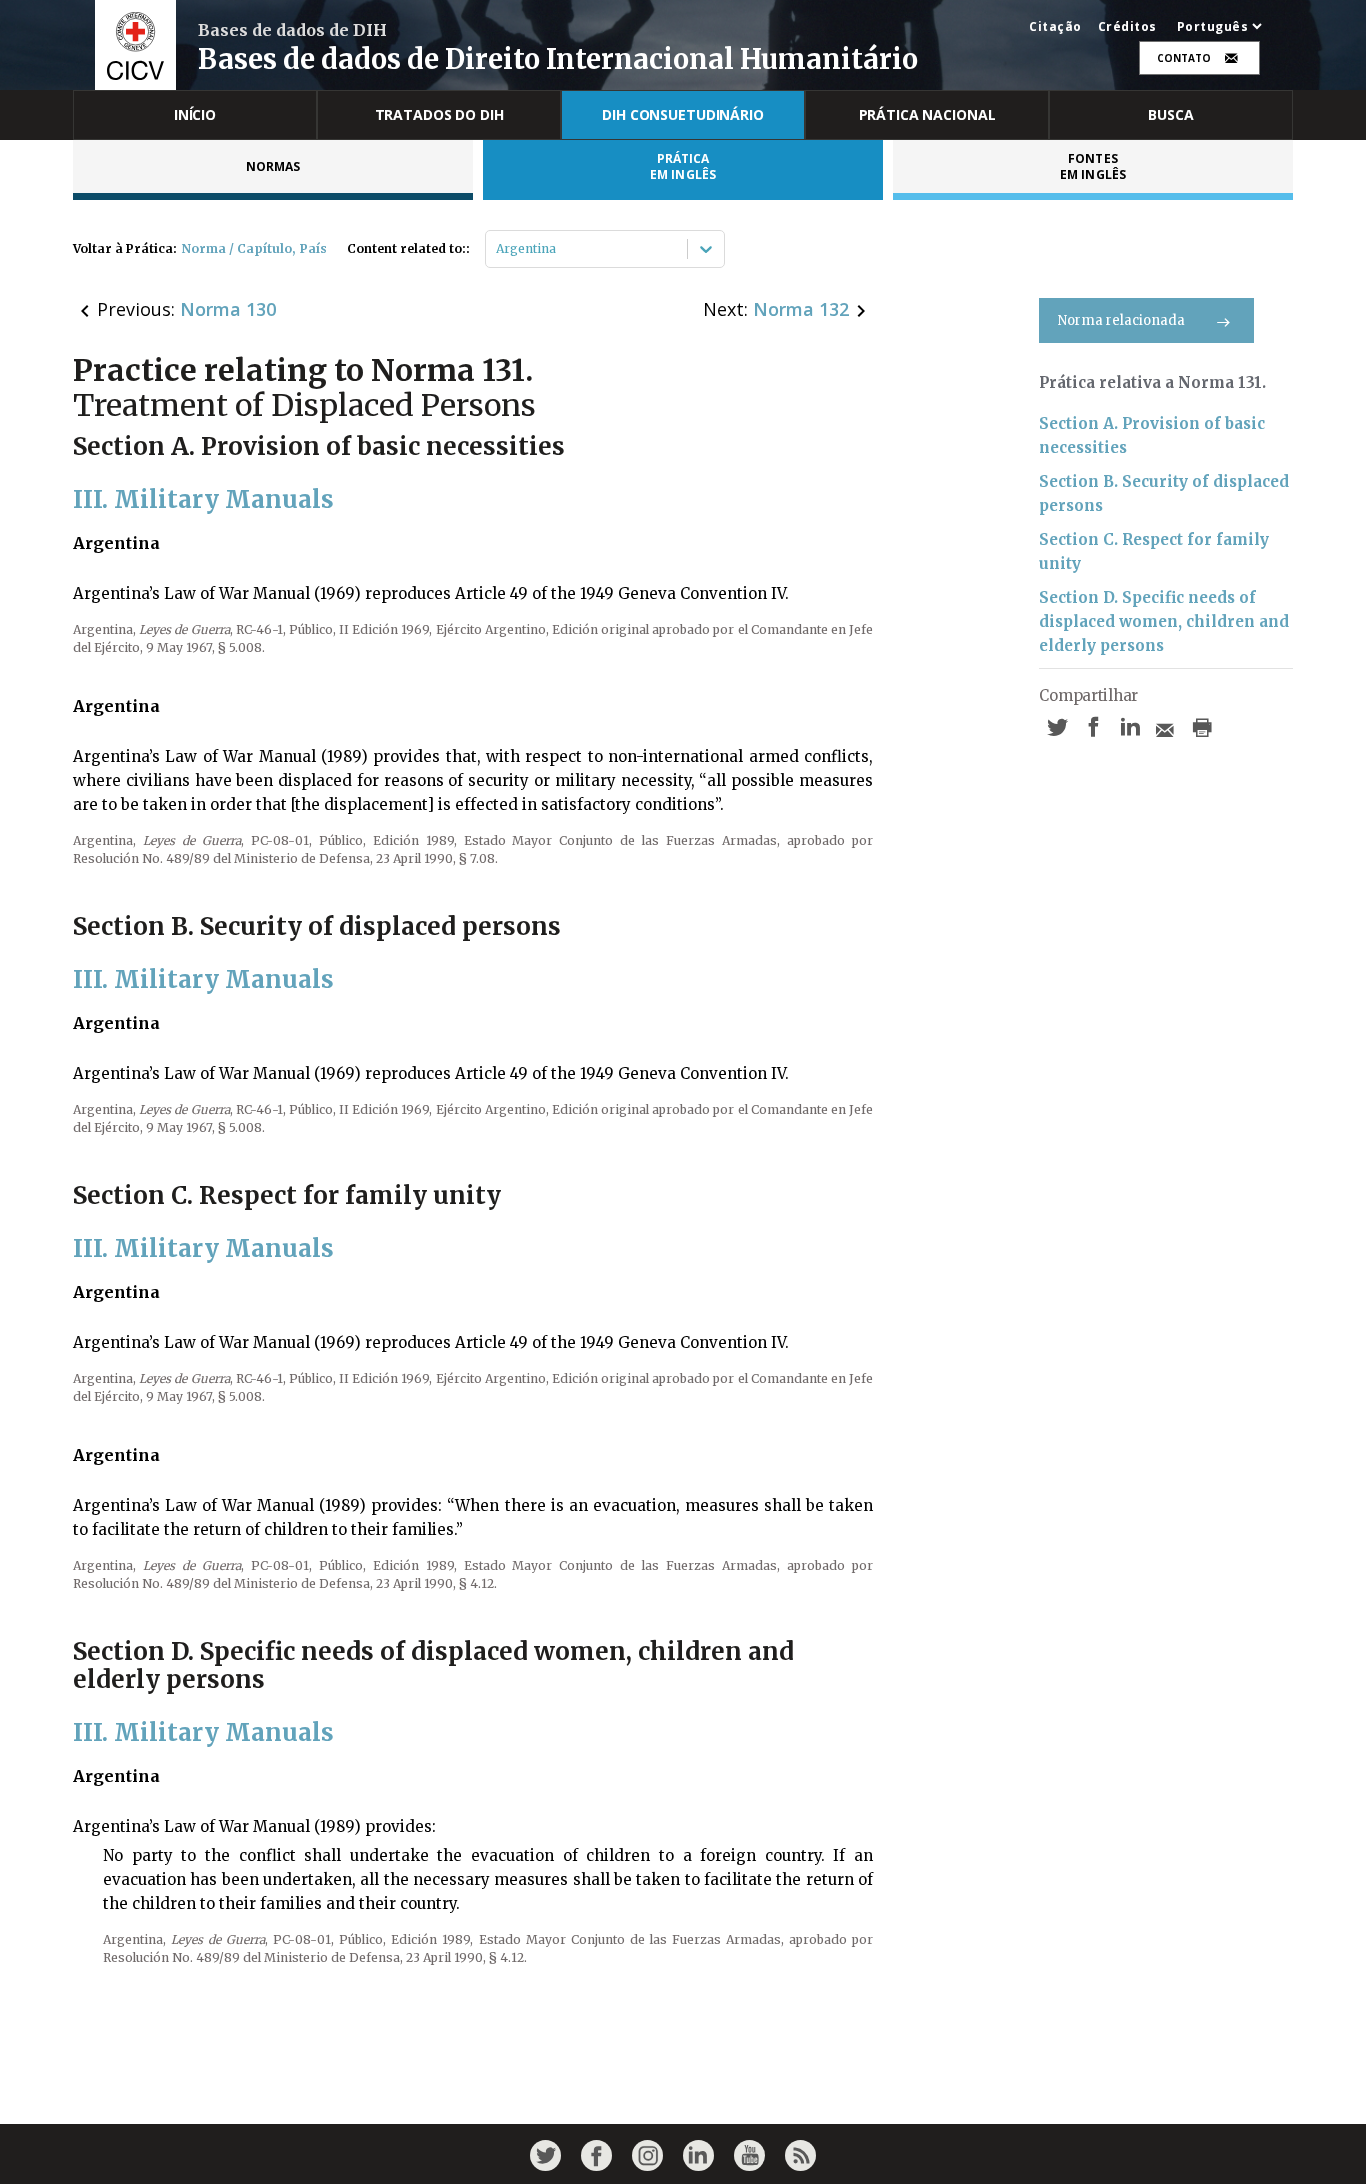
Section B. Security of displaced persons (1164, 493)
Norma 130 (228, 309)
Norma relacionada (1121, 320)
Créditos (1127, 27)
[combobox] (497, 249)
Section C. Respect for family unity (1154, 551)
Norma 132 (801, 309)
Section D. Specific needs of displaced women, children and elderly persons (1164, 621)
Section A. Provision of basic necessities (1152, 435)
